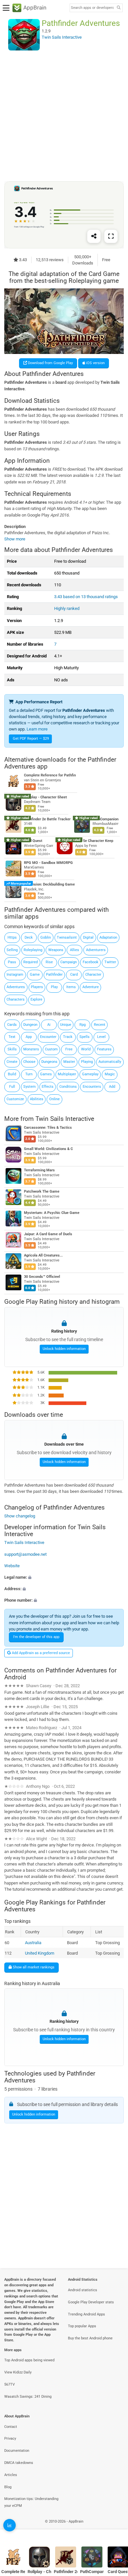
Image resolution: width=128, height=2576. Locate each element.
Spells (85, 1037)
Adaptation (108, 937)
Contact (11, 2427)
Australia (33, 1943)
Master (69, 1062)
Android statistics (83, 2290)
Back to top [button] (115, 2528)
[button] (64, 1577)
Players (37, 987)
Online (54, 1099)
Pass (12, 962)
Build (12, 1074)
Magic (110, 1074)
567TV (10, 2384)
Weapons (56, 950)
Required (31, 962)
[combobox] (92, 8)
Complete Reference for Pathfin (50, 776)
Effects (48, 1087)
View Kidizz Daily (18, 2372)
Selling (12, 950)
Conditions (68, 1087)
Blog (8, 2487)
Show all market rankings (33, 1967)
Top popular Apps (82, 2326)
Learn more (37, 729)
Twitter (110, 962)
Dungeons (49, 1062)
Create (12, 1062)
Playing (87, 1062)
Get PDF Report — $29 (31, 739)
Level (101, 1037)
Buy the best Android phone (90, 2338)
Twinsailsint (67, 937)
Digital (88, 937)
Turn (29, 1074)
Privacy (10, 2439)
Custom (51, 1049)
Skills (12, 1049)
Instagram (15, 975)
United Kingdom (40, 1953)
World (86, 1049)
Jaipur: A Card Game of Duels (48, 1234)
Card (74, 975)
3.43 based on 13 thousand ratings (86, 597)
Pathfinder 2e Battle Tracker (47, 819)
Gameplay (90, 1074)
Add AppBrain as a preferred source (40, 1653)
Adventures (16, 987)
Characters (16, 999)
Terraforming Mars (39, 1170)
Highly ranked (67, 608)
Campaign (69, 962)
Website (12, 1565)
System (30, 1087)
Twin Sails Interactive (65, 1118)
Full (12, 1087)
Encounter (48, 1037)
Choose (29, 1062)
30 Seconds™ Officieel (42, 1277)
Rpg (83, 1025)
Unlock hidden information (64, 1349)
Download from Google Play (50, 363)
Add (112, 1087)
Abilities (37, 1099)
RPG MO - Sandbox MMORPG (48, 863)
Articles (11, 2475)
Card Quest (33, 841)
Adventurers (96, 950)
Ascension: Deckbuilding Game (49, 885)
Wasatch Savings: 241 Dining (28, 2397)
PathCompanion (106, 819)
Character (93, 975)
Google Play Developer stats (91, 2302)
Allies (75, 950)
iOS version (95, 363)
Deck (29, 937)
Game (35, 975)
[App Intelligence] (10, 2525)
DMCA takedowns (19, 2463)
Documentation (17, 2451)
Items (71, 987)
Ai (49, 1025)
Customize (15, 1099)
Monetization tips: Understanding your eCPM (31, 2502)
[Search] (118, 8)
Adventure (91, 987)
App (29, 1037)
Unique (66, 1025)
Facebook (91, 962)
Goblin (46, 937)
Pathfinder (54, 975)
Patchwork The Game (42, 1191)
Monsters (31, 1049)
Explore (36, 999)
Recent (100, 1025)
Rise (49, 962)
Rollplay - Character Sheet (45, 797)
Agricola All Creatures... (43, 1255)
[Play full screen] (111, 236)
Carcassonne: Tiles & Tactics (48, 1128)
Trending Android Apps (86, 2314)
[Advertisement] (64, 116)
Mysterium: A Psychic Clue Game (52, 1213)
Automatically (110, 1062)
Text (12, 1037)
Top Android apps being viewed (29, 2360)
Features (104, 1049)
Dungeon (30, 1025)
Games (46, 1074)
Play (54, 987)
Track (68, 1037)
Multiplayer (67, 1074)
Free (69, 1049)
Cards (12, 1025)
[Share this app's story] (94, 236)
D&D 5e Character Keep (94, 841)
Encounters (92, 1087)
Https (12, 937)
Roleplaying (33, 950)
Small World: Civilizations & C (48, 1149)
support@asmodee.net (25, 1554)
